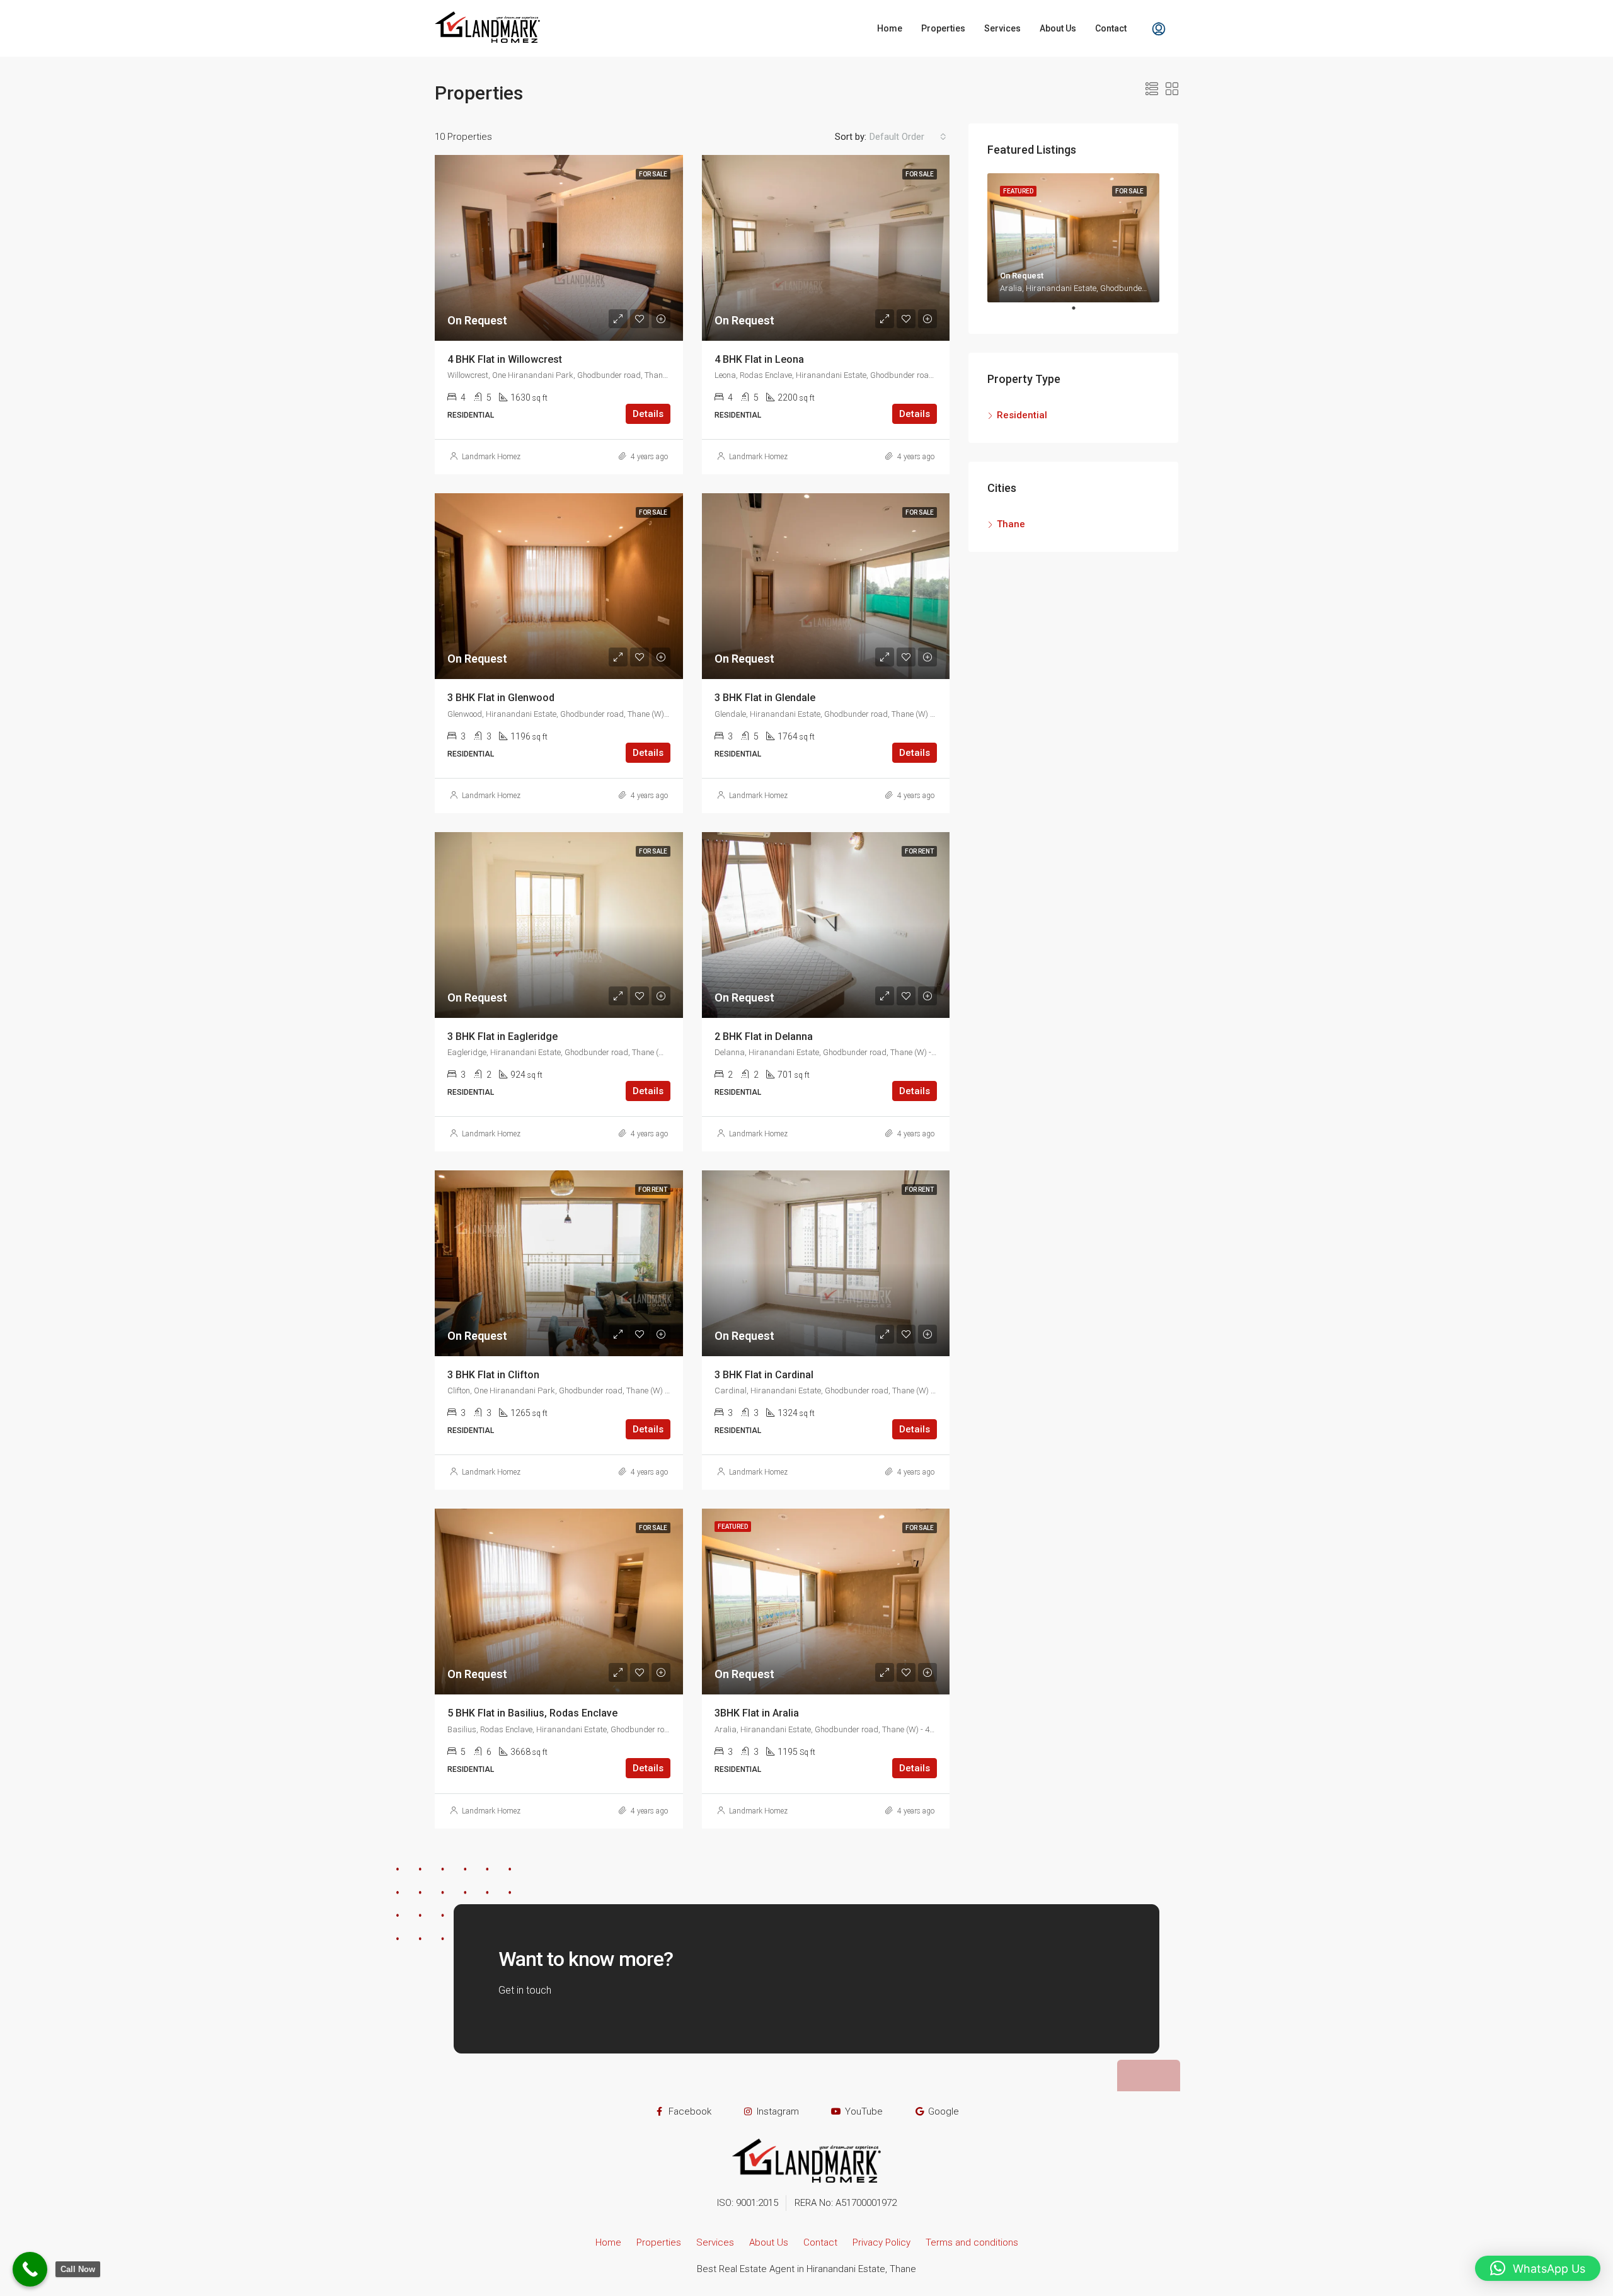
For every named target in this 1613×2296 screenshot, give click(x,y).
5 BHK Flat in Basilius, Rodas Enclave (532, 1713)
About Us (1058, 28)
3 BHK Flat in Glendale (765, 698)
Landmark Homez (491, 457)
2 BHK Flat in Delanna (764, 1037)
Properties (943, 28)
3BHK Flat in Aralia (757, 1713)
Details (648, 414)
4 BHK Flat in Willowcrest (505, 359)
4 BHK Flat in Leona (759, 359)
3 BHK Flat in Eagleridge (502, 1037)
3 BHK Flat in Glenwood (501, 698)
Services (1002, 28)
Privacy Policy (881, 2242)
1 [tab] (1080, 313)
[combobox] (908, 137)
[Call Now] (30, 2269)
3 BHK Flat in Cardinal (764, 1375)
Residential (1022, 415)
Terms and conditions (972, 2242)
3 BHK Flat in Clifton (493, 1375)
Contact (1111, 28)
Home (890, 28)
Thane (1011, 524)
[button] (1538, 2268)
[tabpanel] (1073, 238)
